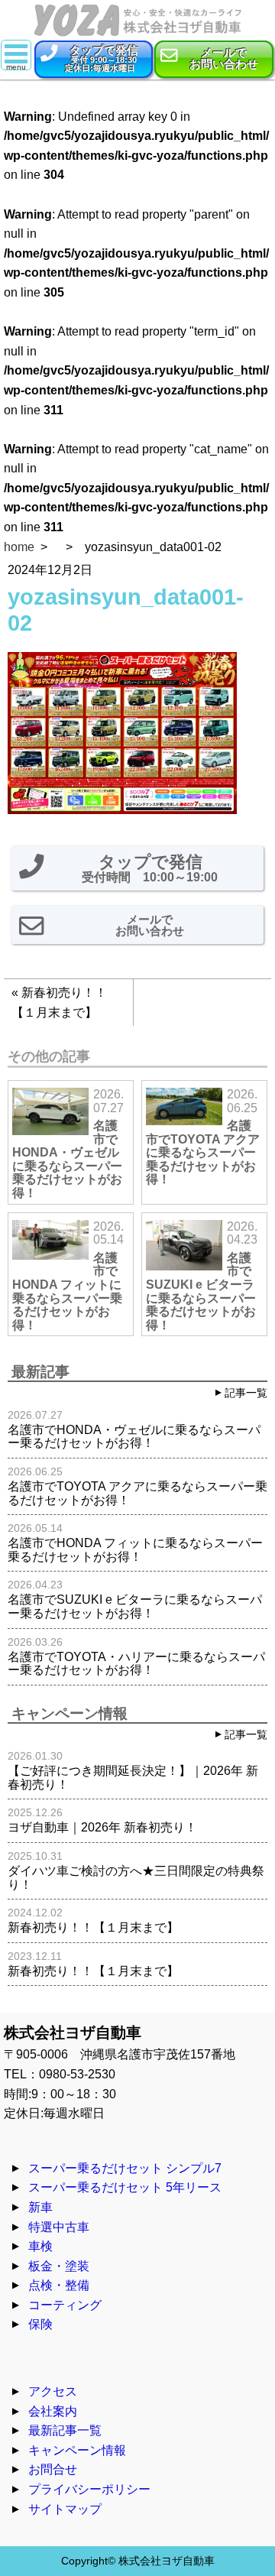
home (19, 547)
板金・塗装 (59, 2266)
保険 (40, 2324)
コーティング (65, 2305)
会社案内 (53, 2411)
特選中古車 (59, 2227)
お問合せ (53, 2469)
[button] (94, 59)
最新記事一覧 (65, 2430)
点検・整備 (59, 2285)
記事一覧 (246, 1393)
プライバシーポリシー (89, 2489)
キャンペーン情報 (77, 2450)
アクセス (53, 2391)
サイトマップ (65, 2509)
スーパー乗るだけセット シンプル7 (125, 2168)
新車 (40, 2207)
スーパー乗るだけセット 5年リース (125, 2187)
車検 (40, 2246)
